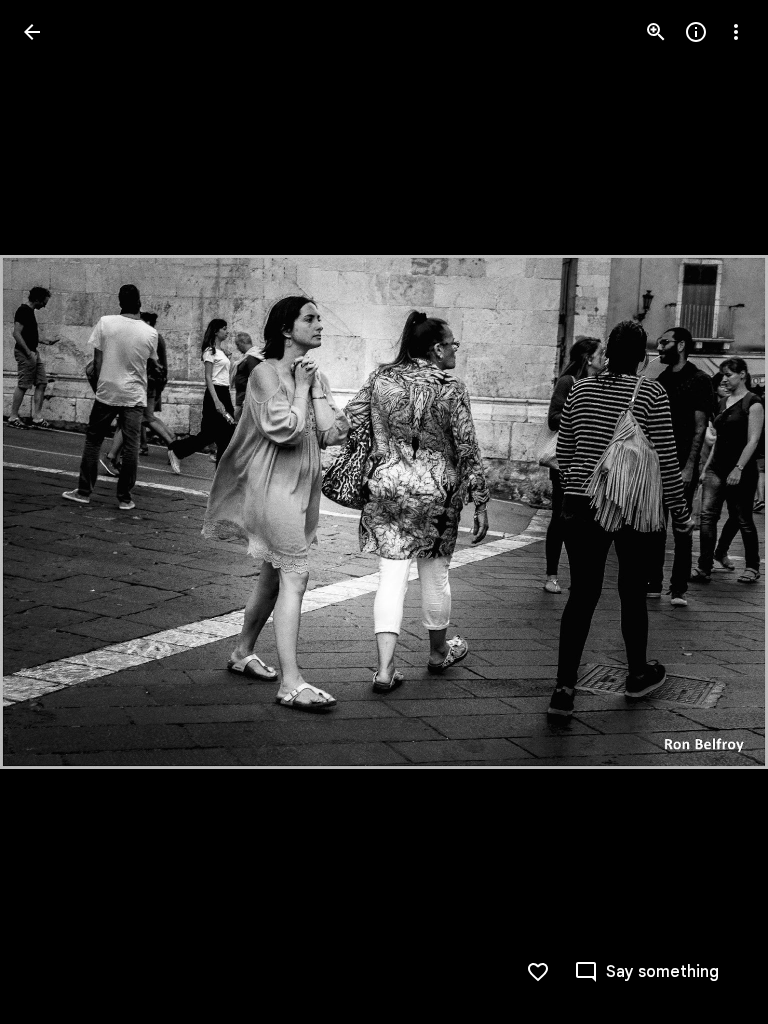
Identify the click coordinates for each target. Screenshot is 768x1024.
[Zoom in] (656, 32)
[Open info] (696, 32)
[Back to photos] (32, 32)
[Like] (538, 972)
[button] (56, 512)
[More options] (736, 32)
